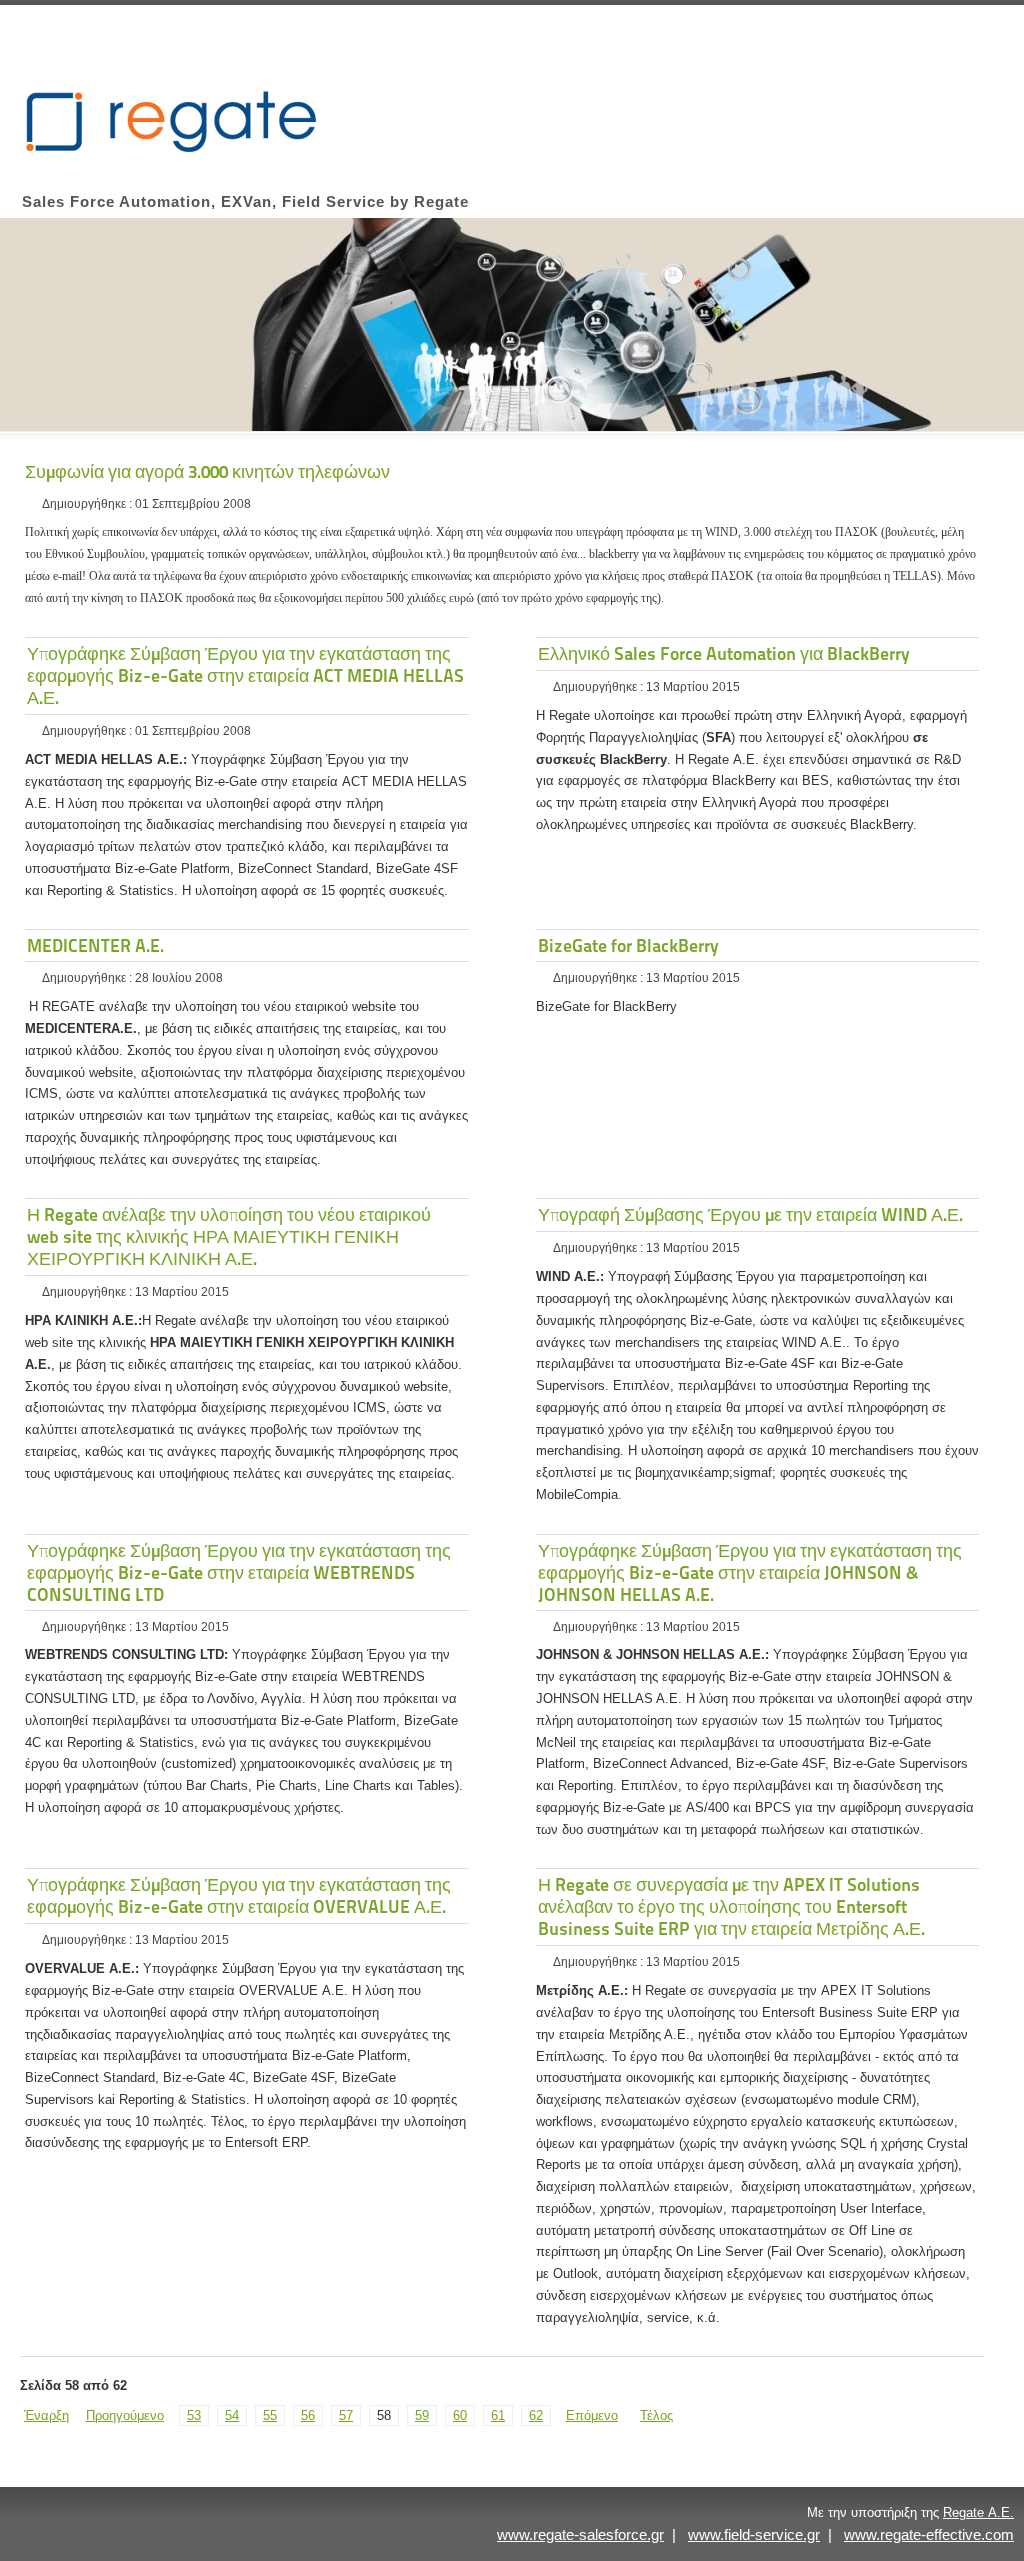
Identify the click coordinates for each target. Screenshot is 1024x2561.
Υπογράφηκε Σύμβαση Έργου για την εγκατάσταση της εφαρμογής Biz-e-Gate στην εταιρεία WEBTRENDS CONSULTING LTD (239, 1572)
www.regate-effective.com (929, 2534)
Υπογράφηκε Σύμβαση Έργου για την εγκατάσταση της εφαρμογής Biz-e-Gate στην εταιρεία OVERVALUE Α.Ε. (239, 1895)
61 (498, 2415)
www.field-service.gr (754, 2534)
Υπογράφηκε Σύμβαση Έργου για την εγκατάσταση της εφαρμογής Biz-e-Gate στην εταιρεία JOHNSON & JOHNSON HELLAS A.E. (750, 1572)
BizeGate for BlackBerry (628, 945)
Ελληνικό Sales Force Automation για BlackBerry (724, 653)
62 (536, 2415)
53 (194, 2415)
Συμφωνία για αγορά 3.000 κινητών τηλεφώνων (207, 471)
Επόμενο (592, 2415)
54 (232, 2415)
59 (422, 2415)
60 (460, 2415)
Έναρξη (46, 2415)
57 (346, 2415)
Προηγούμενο (125, 2415)
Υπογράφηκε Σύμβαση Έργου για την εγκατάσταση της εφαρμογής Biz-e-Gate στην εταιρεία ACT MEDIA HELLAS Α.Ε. (245, 675)
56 (308, 2415)
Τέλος (656, 2415)
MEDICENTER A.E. (95, 945)
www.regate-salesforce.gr (580, 2534)
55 (270, 2415)
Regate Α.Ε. (978, 2512)
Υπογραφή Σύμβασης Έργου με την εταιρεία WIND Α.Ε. (750, 1214)
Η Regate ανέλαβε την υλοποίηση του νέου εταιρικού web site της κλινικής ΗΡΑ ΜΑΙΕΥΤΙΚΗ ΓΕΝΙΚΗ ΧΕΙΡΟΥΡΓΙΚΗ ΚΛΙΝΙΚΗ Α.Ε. (229, 1236)
